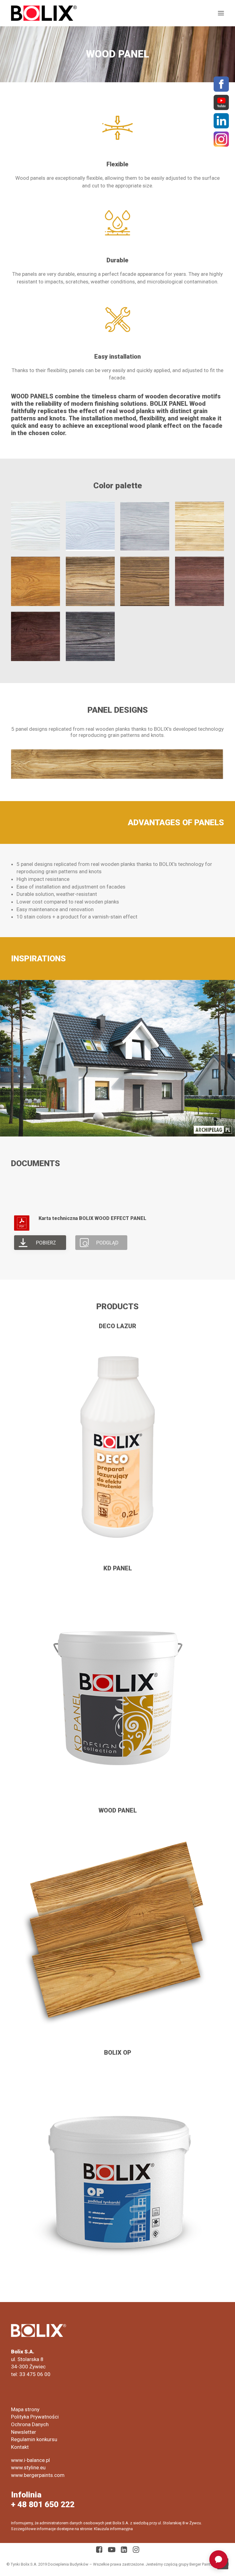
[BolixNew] (44, 13)
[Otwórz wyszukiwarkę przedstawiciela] (218, 2559)
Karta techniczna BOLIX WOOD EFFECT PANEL (92, 1218)
